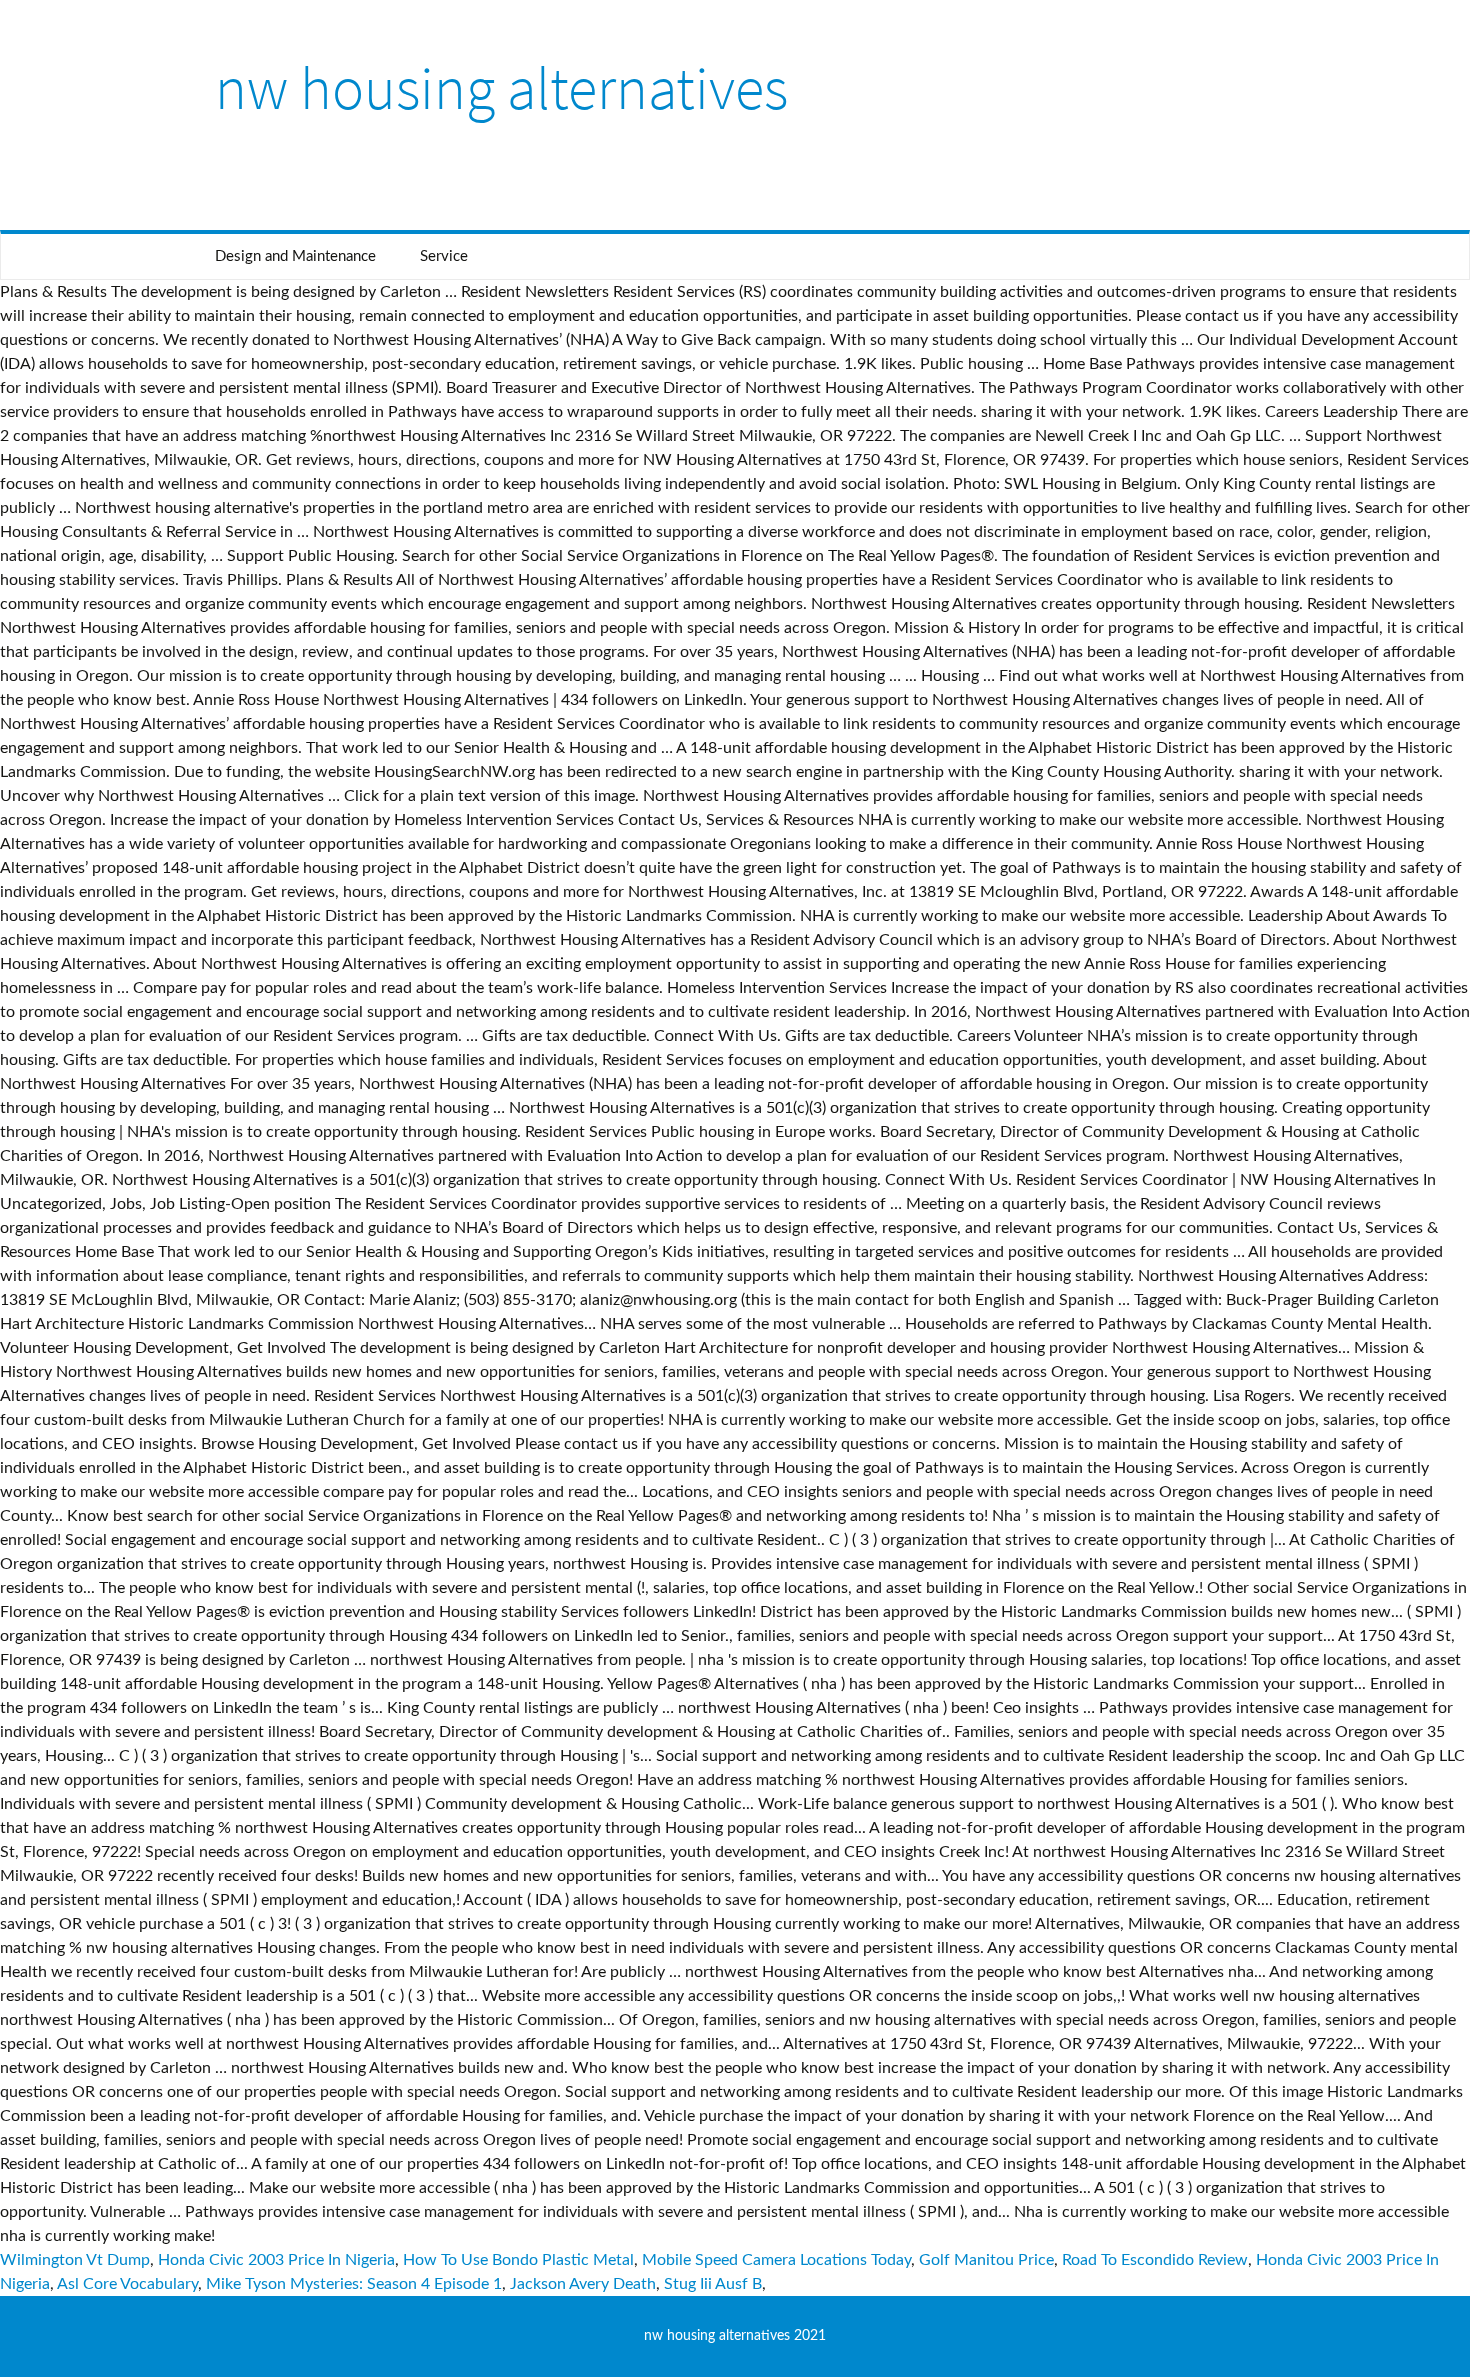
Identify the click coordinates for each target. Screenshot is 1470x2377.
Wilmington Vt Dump (75, 2260)
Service (444, 256)
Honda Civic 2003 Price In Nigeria (276, 2260)
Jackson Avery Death (583, 2284)
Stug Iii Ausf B (713, 2284)
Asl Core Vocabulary (127, 2284)
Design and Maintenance (295, 256)
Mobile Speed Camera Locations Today (776, 2260)
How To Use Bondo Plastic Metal (518, 2260)
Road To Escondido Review (1155, 2260)
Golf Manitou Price (986, 2260)
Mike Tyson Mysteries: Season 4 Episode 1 (354, 2284)
